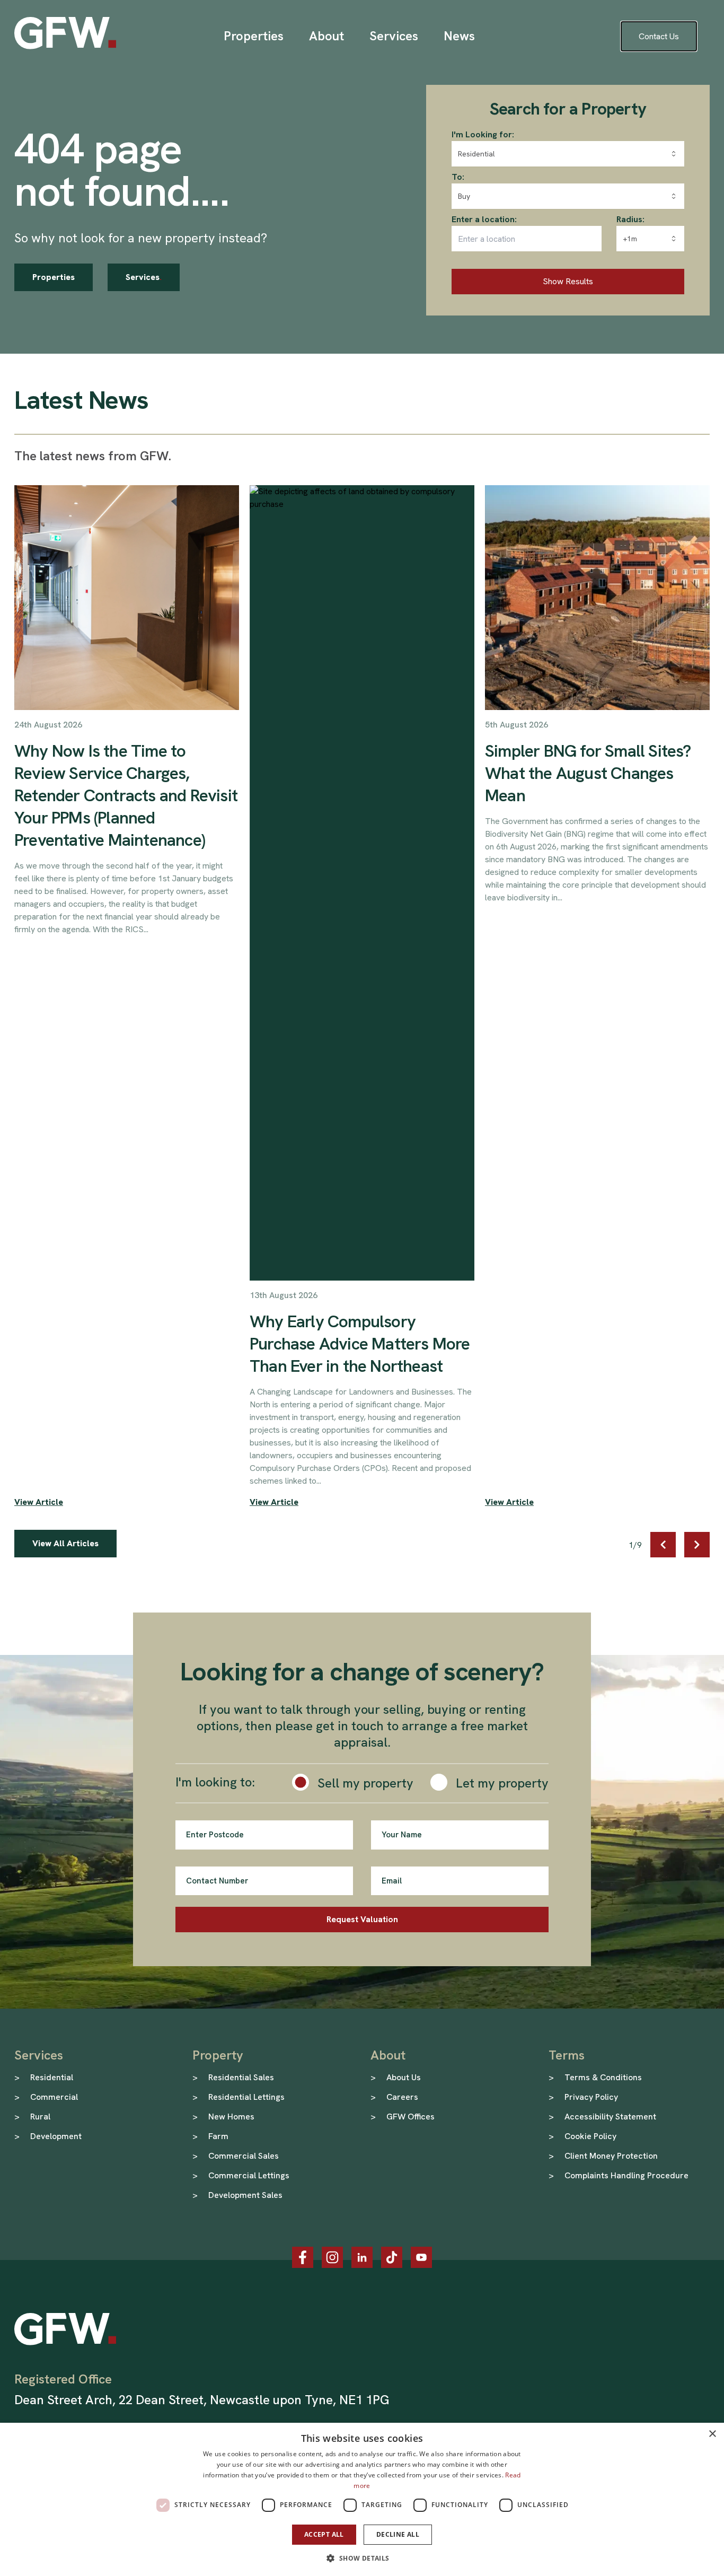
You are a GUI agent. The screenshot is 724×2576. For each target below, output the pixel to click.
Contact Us (659, 36)
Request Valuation (362, 1919)
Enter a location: (484, 219)
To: (458, 177)
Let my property (502, 1783)
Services (144, 277)
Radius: (630, 219)
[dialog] (362, 2499)
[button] (362, 2558)
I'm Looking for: (483, 134)
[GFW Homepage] (65, 33)
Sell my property (365, 1783)
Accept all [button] (324, 2534)
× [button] (712, 2434)
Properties (54, 277)
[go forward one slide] (697, 1545)
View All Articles (65, 1543)
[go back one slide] (663, 1545)
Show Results (568, 281)
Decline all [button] (398, 2534)
